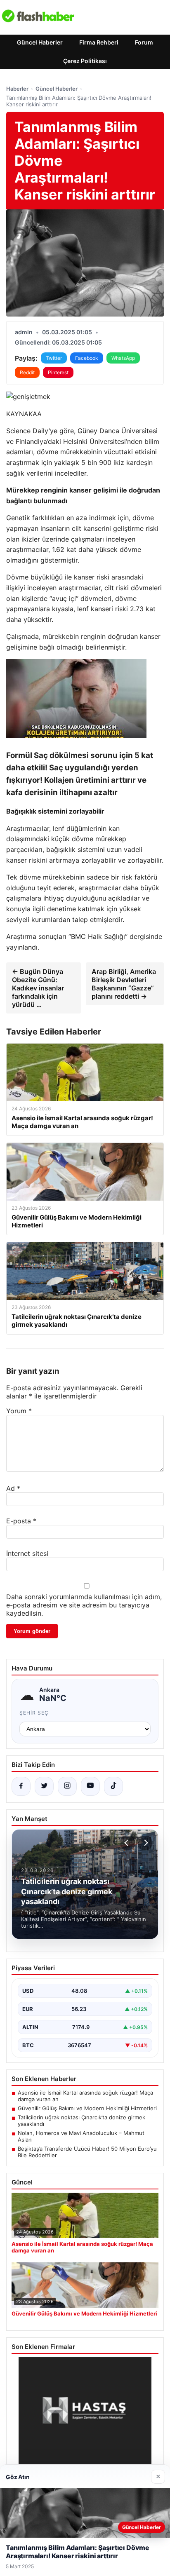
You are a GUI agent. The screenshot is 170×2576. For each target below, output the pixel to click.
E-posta (21, 1521)
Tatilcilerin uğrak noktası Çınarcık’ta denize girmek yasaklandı (81, 2121)
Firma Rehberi (99, 42)
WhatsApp (123, 358)
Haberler (17, 89)
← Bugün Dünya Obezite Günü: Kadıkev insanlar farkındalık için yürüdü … (38, 988)
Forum (144, 42)
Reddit (27, 372)
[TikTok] (113, 1786)
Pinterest (58, 372)
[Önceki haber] (127, 1843)
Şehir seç (34, 1713)
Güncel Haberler (40, 42)
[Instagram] (67, 1786)
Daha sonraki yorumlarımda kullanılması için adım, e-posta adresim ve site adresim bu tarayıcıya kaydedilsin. (84, 1605)
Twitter (54, 358)
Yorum (19, 1411)
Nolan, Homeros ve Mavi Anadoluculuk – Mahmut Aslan (81, 2136)
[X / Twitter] (44, 1786)
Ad (13, 1488)
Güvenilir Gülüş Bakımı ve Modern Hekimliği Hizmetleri (87, 2108)
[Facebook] (21, 1786)
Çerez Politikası (85, 61)
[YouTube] (90, 1786)
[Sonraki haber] (145, 1843)
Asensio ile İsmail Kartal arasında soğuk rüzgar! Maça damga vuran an (85, 2096)
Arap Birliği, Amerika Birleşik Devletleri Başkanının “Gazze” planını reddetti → (124, 984)
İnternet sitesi (27, 1553)
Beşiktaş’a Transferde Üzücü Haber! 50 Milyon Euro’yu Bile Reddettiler (87, 2152)
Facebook (87, 358)
